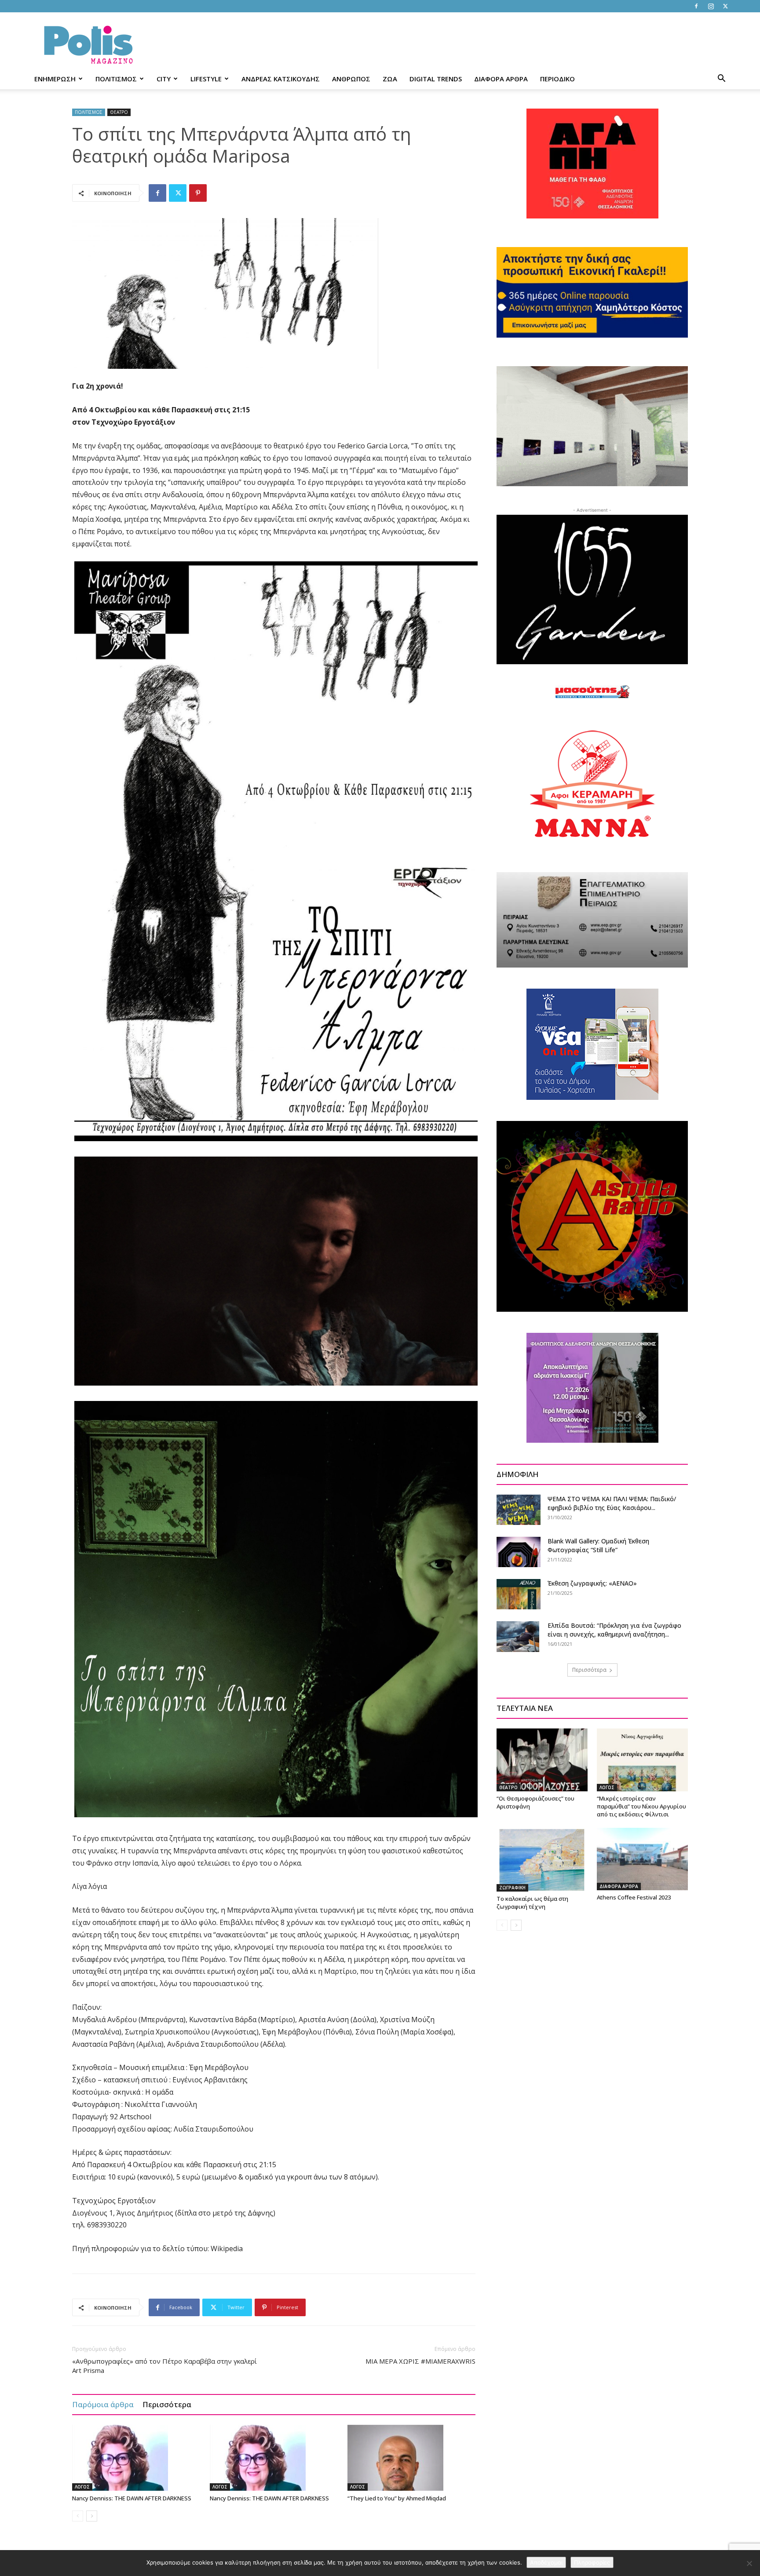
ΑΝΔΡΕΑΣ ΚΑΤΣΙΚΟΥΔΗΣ (281, 79)
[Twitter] (725, 6)
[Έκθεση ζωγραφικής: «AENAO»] (519, 1594)
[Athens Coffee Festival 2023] (642, 1859)
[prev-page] (78, 2516)
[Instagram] (711, 6)
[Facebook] (696, 6)
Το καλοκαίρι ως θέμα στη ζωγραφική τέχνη (532, 1903)
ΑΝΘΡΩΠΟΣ (351, 79)
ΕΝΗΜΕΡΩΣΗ (55, 79)
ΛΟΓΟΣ (82, 2487)
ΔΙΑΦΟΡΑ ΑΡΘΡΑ (501, 79)
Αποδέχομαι (546, 2562)
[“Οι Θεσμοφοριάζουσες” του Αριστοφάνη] (542, 1760)
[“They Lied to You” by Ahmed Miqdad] (412, 2458)
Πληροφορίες (592, 2562)
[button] (721, 79)
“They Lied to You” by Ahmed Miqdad (397, 2498)
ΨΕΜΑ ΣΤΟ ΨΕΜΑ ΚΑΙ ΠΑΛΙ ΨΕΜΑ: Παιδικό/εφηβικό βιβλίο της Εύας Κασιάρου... (612, 1503)
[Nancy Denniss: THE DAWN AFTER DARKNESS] (136, 2458)
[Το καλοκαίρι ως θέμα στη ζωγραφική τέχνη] (542, 1860)
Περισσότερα (167, 2404)
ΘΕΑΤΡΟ (119, 112)
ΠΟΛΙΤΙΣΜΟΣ (116, 79)
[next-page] (92, 2516)
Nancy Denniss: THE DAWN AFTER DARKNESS (132, 2498)
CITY (164, 79)
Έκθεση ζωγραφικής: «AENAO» (592, 1583)
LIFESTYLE (206, 79)
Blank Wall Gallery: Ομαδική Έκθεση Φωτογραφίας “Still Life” (598, 1545)
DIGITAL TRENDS (436, 79)
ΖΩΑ (390, 79)
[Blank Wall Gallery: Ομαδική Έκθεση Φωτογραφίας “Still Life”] (519, 1552)
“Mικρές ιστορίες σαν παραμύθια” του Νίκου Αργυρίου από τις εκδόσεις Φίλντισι (641, 1806)
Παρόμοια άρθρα (103, 2404)
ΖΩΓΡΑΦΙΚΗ (512, 1888)
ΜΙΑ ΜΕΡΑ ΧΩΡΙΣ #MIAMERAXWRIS (420, 2361)
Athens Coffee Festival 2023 (634, 1897)
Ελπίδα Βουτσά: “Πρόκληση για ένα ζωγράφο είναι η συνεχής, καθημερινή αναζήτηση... (614, 1630)
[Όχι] (749, 2563)
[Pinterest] (198, 193)
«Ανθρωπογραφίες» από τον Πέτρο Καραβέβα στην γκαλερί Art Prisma (164, 2366)
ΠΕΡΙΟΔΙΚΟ (557, 79)
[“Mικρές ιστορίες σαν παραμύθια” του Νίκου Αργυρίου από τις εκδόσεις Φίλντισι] (642, 1760)
